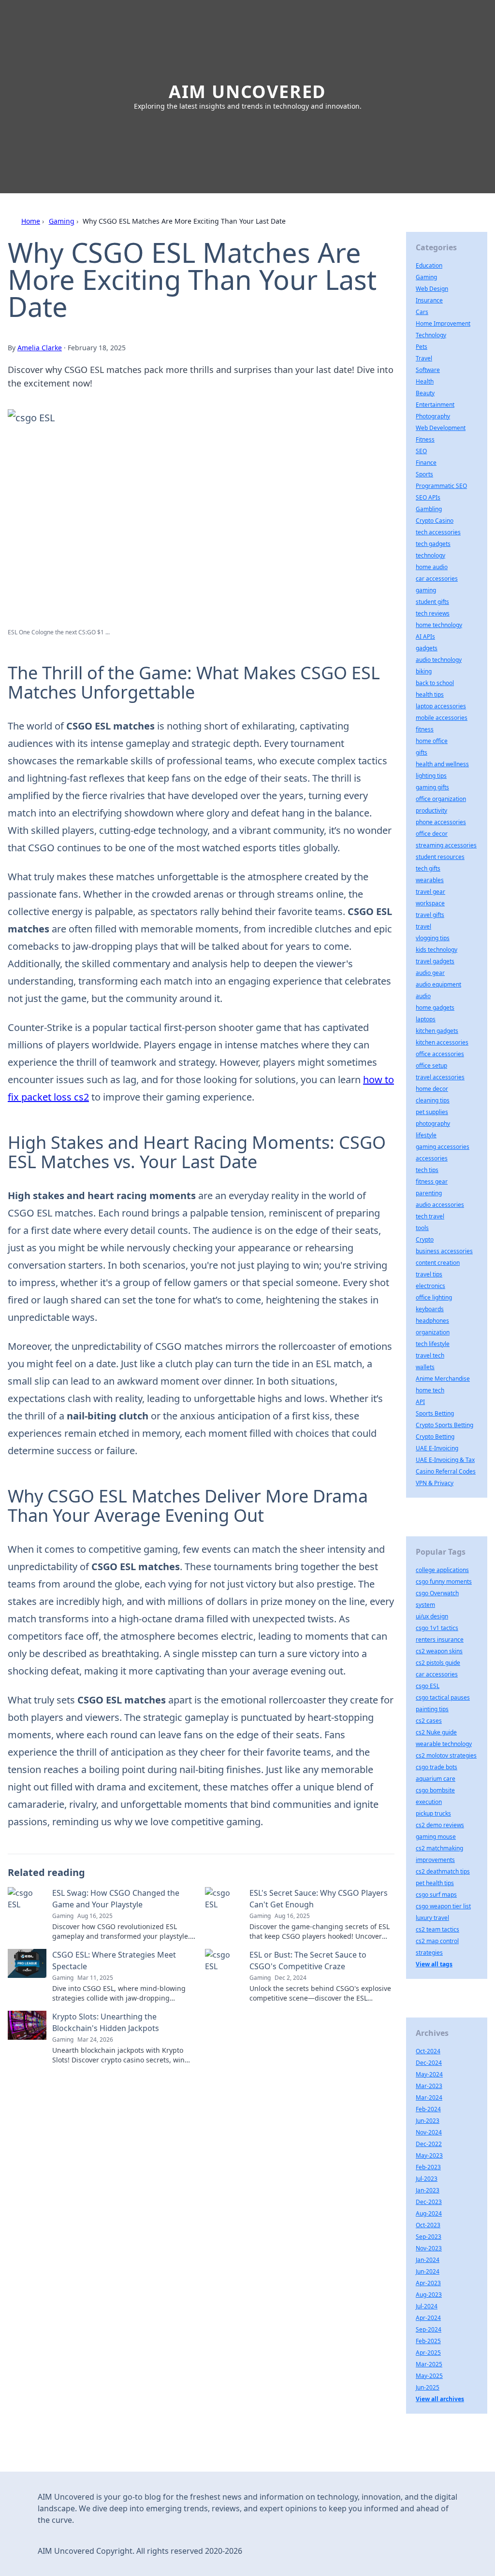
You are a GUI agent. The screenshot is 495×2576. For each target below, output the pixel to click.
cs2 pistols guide (438, 1663)
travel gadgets (435, 961)
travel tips (429, 1274)
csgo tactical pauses (443, 1697)
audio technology (439, 660)
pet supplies (432, 1112)
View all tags (434, 1964)
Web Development (441, 428)
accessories (432, 1158)
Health (425, 381)
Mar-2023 (429, 2086)
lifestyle (426, 1135)
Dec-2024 (429, 2063)
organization (433, 1332)
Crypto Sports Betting (444, 1425)
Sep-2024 (429, 2329)
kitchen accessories (442, 1042)
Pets (422, 347)
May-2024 (429, 2074)
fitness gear (432, 1181)
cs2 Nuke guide (436, 1732)
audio (423, 996)
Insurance (429, 300)
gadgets (427, 648)
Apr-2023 (428, 2283)
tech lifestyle (433, 1344)
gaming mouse (436, 1837)
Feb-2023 (428, 2167)
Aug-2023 (429, 2295)
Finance (426, 463)
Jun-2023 (428, 2121)
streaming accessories (446, 845)
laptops (426, 1019)
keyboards (430, 1309)
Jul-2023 (427, 2179)
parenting (429, 1193)
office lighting (434, 1297)
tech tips (427, 1170)
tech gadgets (433, 544)
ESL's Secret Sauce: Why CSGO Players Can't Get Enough (319, 1899)
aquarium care (436, 1779)
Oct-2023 (428, 2225)
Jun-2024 (428, 2271)
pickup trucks (433, 1813)
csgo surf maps (436, 1895)
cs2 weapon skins (439, 1651)
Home (31, 221)
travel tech (430, 1355)
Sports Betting (435, 1413)
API (420, 1402)
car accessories (437, 579)
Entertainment (435, 405)
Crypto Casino (435, 521)
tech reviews (433, 613)
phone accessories (441, 822)
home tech (430, 1390)
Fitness (425, 439)
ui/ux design (432, 1616)
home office (432, 741)
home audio (432, 567)
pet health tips (435, 1883)
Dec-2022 (429, 2144)
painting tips (432, 1709)
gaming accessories (443, 1147)
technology (430, 555)
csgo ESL (428, 1686)
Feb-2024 (428, 2109)
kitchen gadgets (437, 1031)
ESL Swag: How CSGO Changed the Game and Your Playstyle (116, 1899)
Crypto (425, 1239)
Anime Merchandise (443, 1379)
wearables (430, 880)
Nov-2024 (429, 2132)
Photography (433, 416)
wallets (425, 1367)
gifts (422, 752)
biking (424, 671)
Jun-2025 (428, 2387)
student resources (440, 857)
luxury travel (432, 1918)
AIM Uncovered (247, 92)
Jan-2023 (428, 2190)
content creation (438, 1263)
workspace (430, 903)
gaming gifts (432, 787)
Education (429, 265)
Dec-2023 (429, 2202)
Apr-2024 (428, 2318)
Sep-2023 (429, 2237)
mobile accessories (442, 718)
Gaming (62, 221)
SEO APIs (428, 497)
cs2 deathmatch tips (443, 1871)
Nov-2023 (429, 2248)
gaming (426, 590)
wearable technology (444, 1744)
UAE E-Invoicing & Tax (445, 1460)
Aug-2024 (429, 2213)
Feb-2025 (428, 2341)
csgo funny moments (444, 1581)
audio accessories (440, 1205)
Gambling (429, 509)
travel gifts (430, 915)
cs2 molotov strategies (446, 1755)
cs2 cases (429, 1721)
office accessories (440, 1054)
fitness (425, 729)
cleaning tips (433, 1100)
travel (423, 926)
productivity (431, 810)
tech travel (430, 1216)
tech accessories (438, 532)
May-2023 (429, 2155)
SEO (421, 451)
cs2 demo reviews (440, 1825)
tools (422, 1228)
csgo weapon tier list (443, 1906)
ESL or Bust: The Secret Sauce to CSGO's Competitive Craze (308, 1961)
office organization (441, 799)
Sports (424, 474)
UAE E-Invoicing (437, 1448)
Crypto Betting (435, 1437)
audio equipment (438, 984)
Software (428, 370)
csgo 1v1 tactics (437, 1628)
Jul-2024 (427, 2306)
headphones (432, 1321)
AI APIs (425, 637)
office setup (431, 1066)
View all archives (440, 2399)
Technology (431, 335)
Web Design (432, 289)
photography (433, 1123)
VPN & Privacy (435, 1483)
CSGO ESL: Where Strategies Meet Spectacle (114, 1961)
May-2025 (429, 2376)
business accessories (444, 1251)
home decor (432, 1089)
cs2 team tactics (437, 1929)
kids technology (437, 950)
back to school (435, 683)
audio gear (430, 973)
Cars (422, 312)
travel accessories (440, 1077)
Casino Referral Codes (446, 1471)
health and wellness (442, 764)
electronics (430, 1286)
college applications (442, 1570)
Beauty (425, 393)
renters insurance (440, 1639)
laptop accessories (441, 706)
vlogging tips (433, 938)
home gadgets (435, 1008)
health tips (430, 694)
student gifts (432, 602)
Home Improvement (443, 323)
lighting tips (431, 776)
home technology (439, 625)
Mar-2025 (429, 2364)
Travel (424, 358)
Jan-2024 (428, 2260)
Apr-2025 (428, 2353)
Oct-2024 (428, 2051)
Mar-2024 (429, 2097)
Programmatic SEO (441, 486)
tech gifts (428, 868)
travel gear (430, 892)
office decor (432, 834)
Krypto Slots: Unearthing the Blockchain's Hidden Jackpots (106, 2022)
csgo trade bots (437, 1767)
